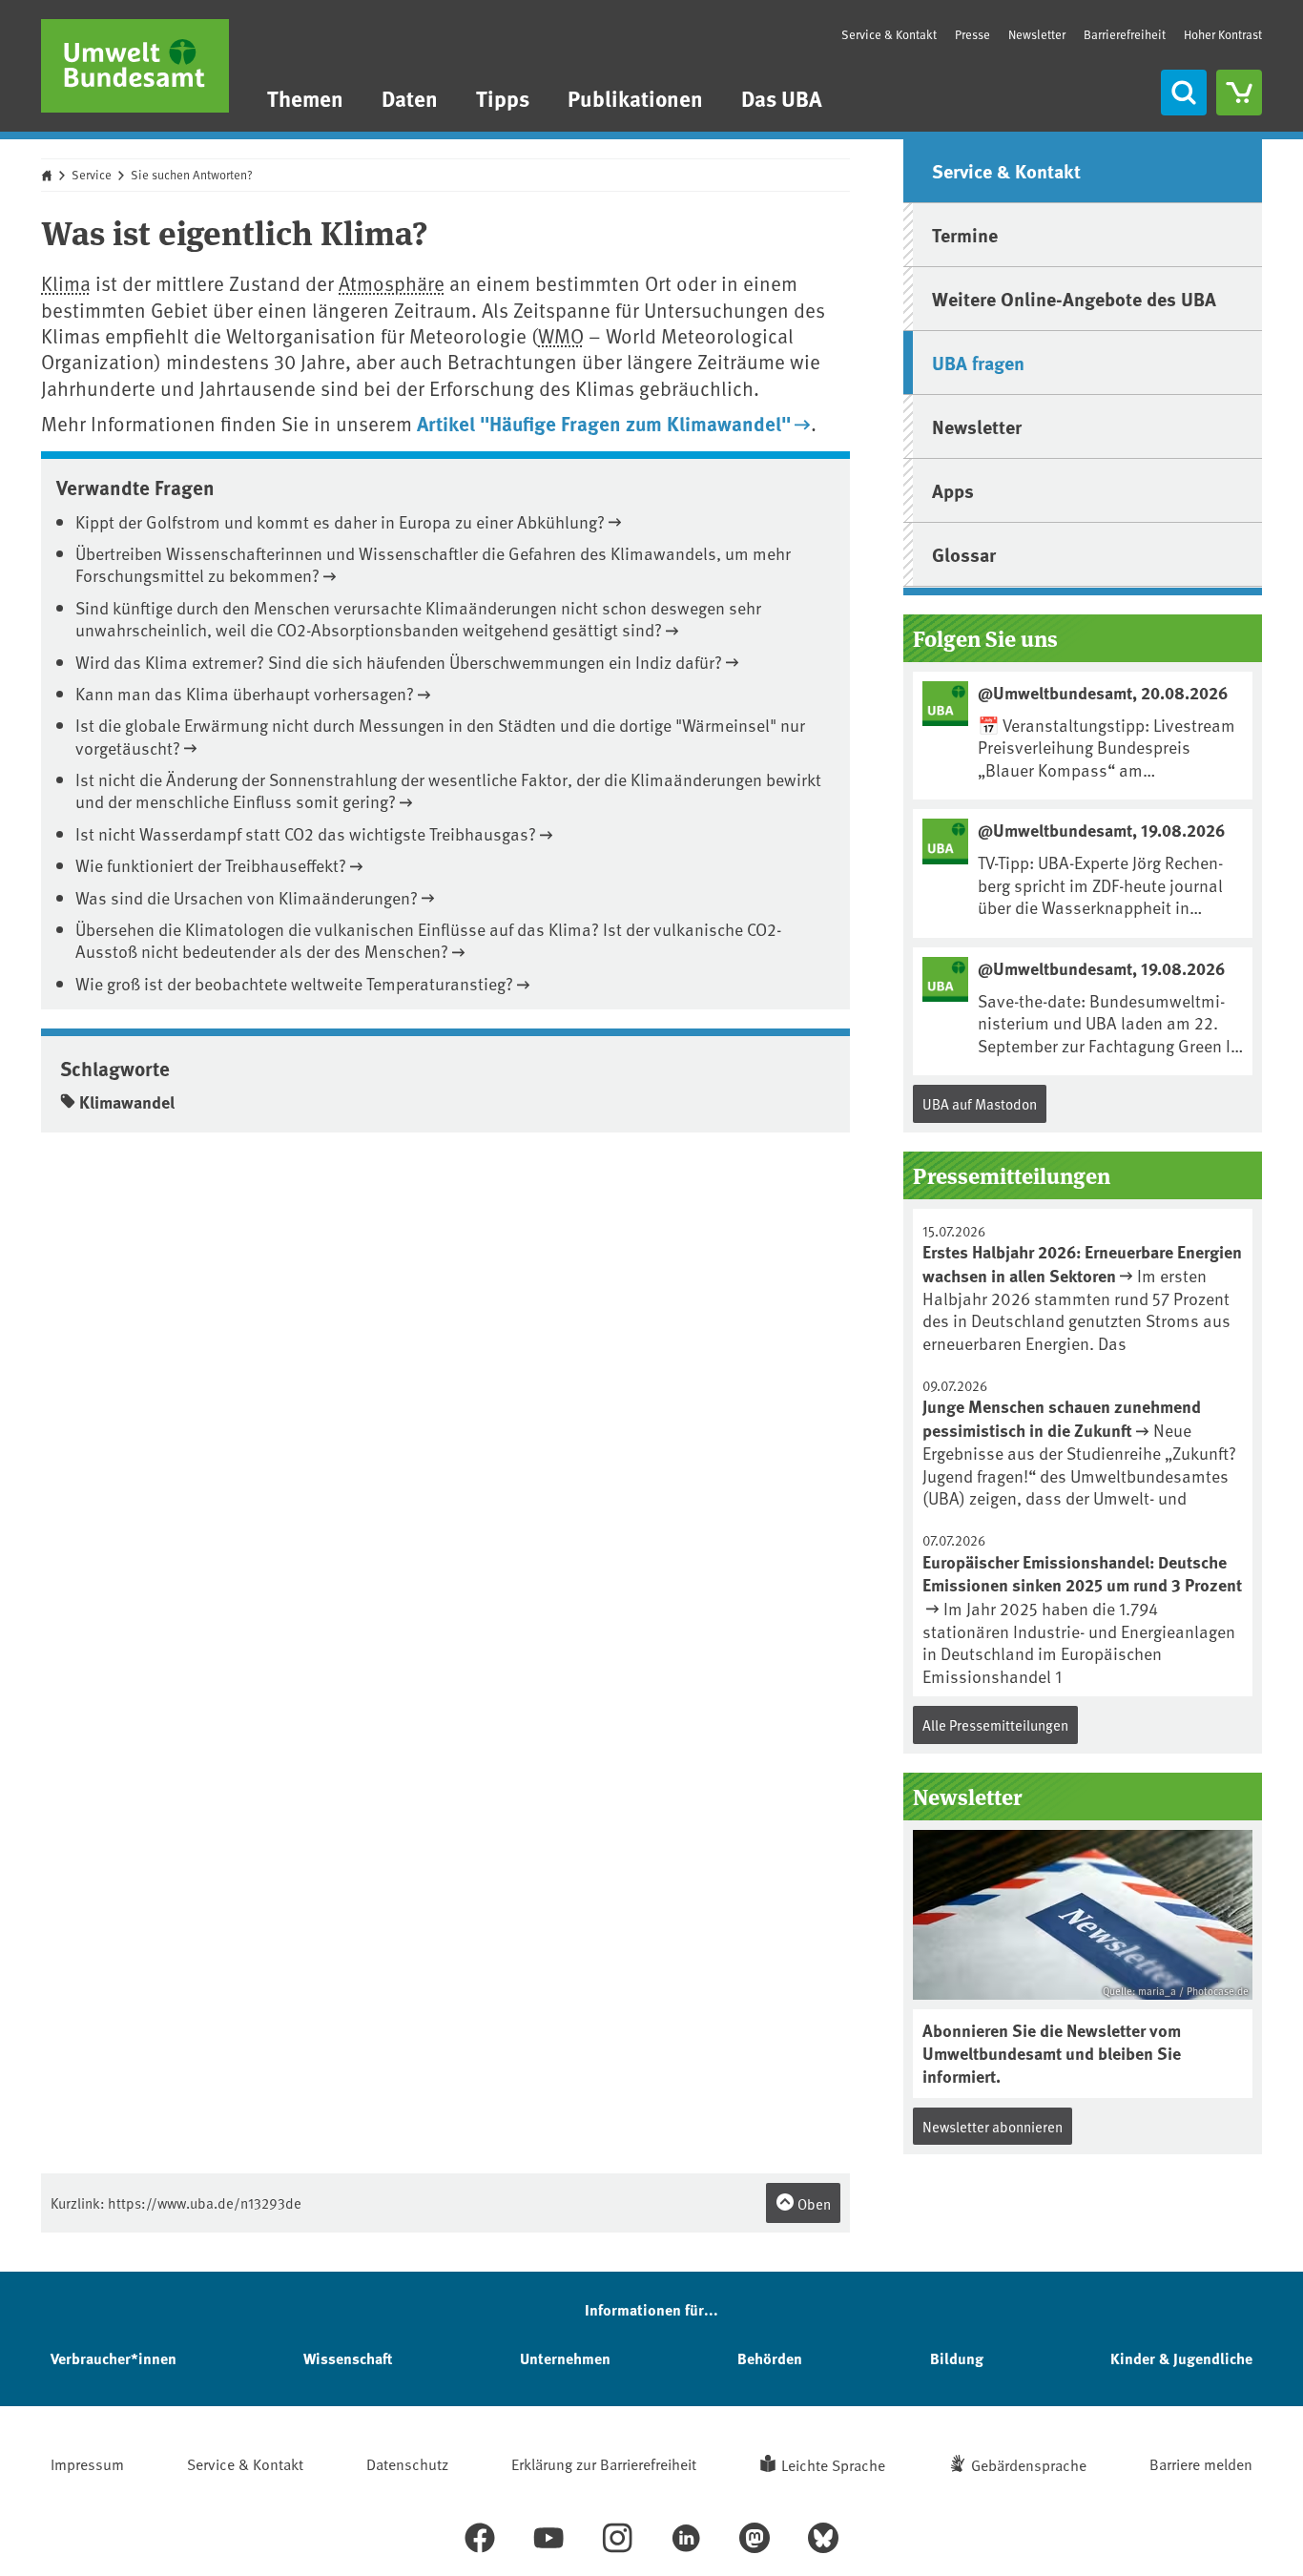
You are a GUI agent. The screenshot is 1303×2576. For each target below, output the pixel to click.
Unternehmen (565, 2358)
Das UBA (782, 98)
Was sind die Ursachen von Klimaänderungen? (247, 897)
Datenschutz (407, 2463)
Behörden (770, 2358)
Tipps (503, 98)
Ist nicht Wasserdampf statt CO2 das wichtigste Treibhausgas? (306, 833)
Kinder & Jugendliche (1181, 2358)
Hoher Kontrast (1223, 35)
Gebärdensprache (1029, 2464)
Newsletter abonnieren (993, 2126)
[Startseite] (135, 66)
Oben (813, 2203)
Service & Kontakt (889, 34)
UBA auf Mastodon (980, 1103)
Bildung (957, 2358)
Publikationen (635, 98)
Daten (410, 98)
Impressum (87, 2463)
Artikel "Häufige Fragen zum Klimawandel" (604, 423)
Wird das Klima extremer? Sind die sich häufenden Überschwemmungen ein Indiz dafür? (399, 662)
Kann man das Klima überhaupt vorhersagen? (245, 693)
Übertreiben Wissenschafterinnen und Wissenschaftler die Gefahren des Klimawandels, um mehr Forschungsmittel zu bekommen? (433, 564)
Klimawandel (127, 1102)
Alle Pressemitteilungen (995, 1724)
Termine (965, 234)
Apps (953, 490)
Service (92, 175)
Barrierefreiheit (1125, 34)
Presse (972, 34)
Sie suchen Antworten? (192, 175)
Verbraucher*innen (114, 2358)
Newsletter (1037, 34)
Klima (66, 283)
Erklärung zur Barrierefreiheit (604, 2463)
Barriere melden (1201, 2463)
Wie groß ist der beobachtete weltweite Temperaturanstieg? (294, 983)
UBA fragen (978, 362)
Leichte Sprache (833, 2464)
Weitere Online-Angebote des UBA (1074, 298)
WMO (561, 335)
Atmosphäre (392, 283)
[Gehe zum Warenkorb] (1239, 93)
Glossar (964, 554)
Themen (305, 98)
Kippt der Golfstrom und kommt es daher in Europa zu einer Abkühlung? (340, 521)
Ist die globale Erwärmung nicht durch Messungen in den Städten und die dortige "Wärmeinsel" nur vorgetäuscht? (440, 736)
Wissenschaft (348, 2358)
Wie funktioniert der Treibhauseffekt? (211, 865)
